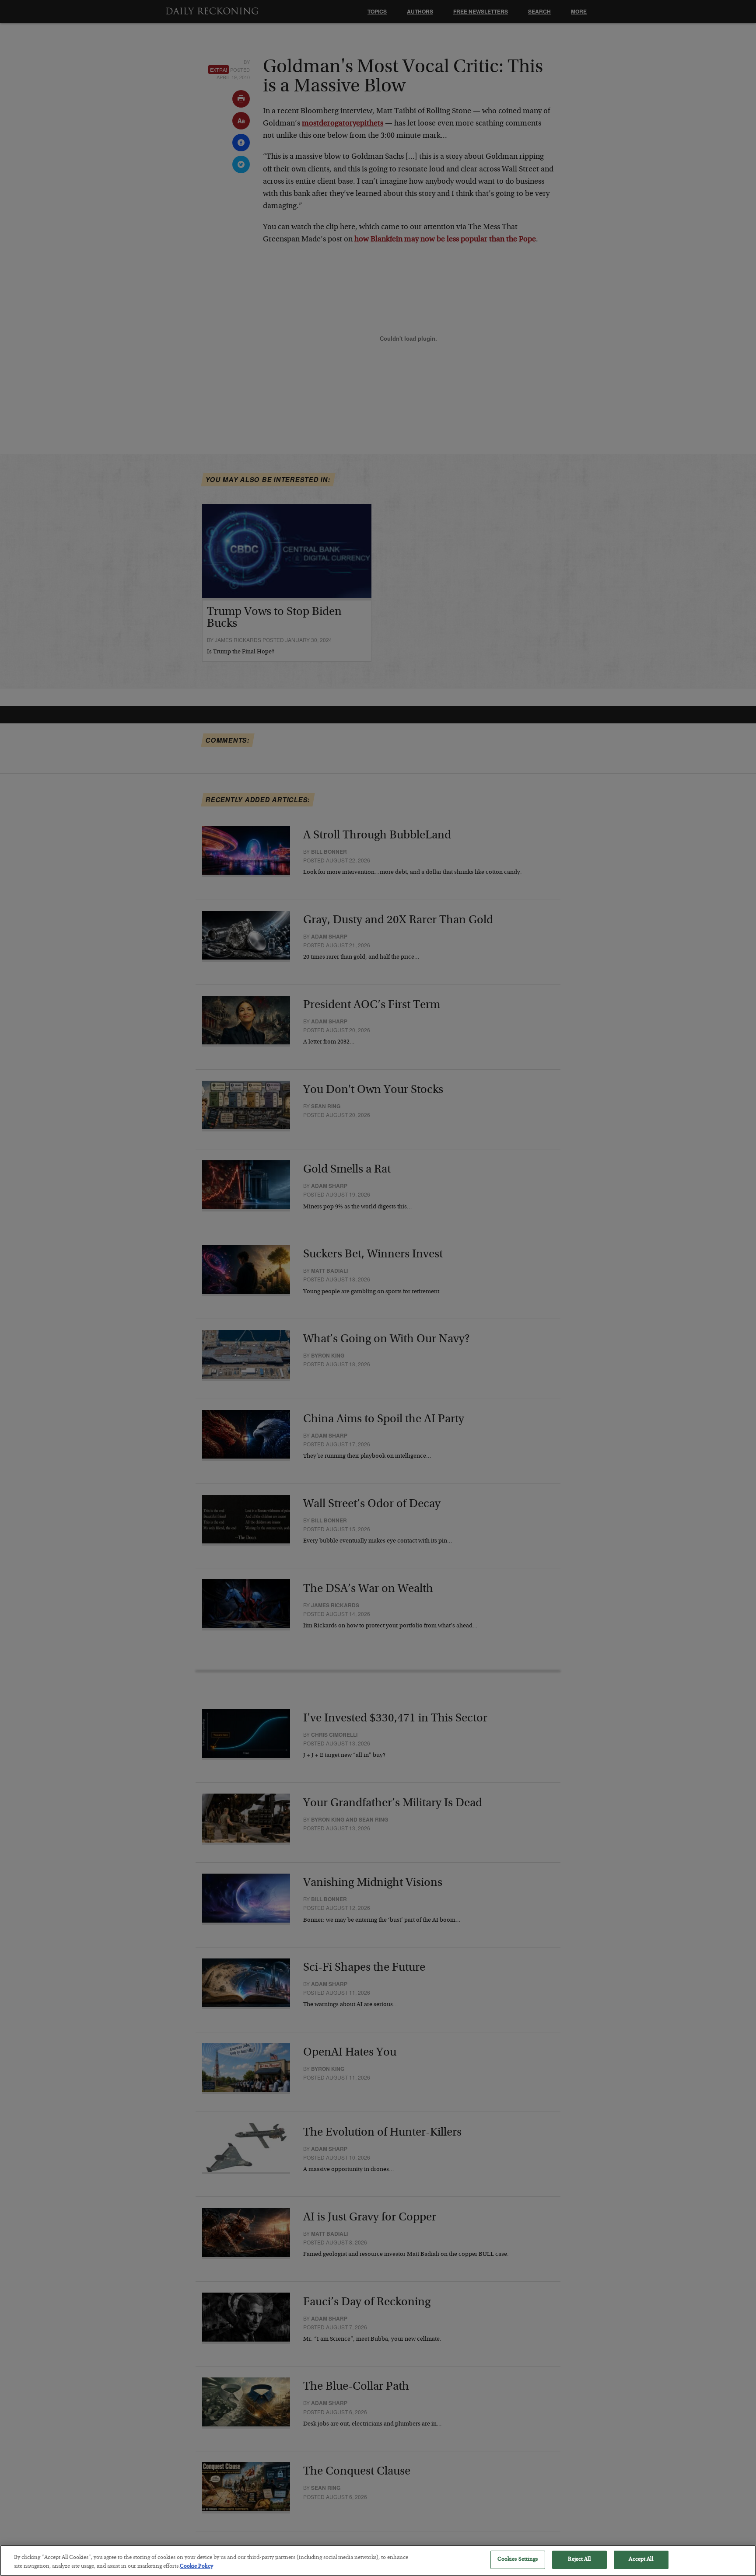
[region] (378, 2560)
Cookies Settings (518, 2560)
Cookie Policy (196, 2567)
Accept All (641, 2560)
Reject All (579, 2560)
